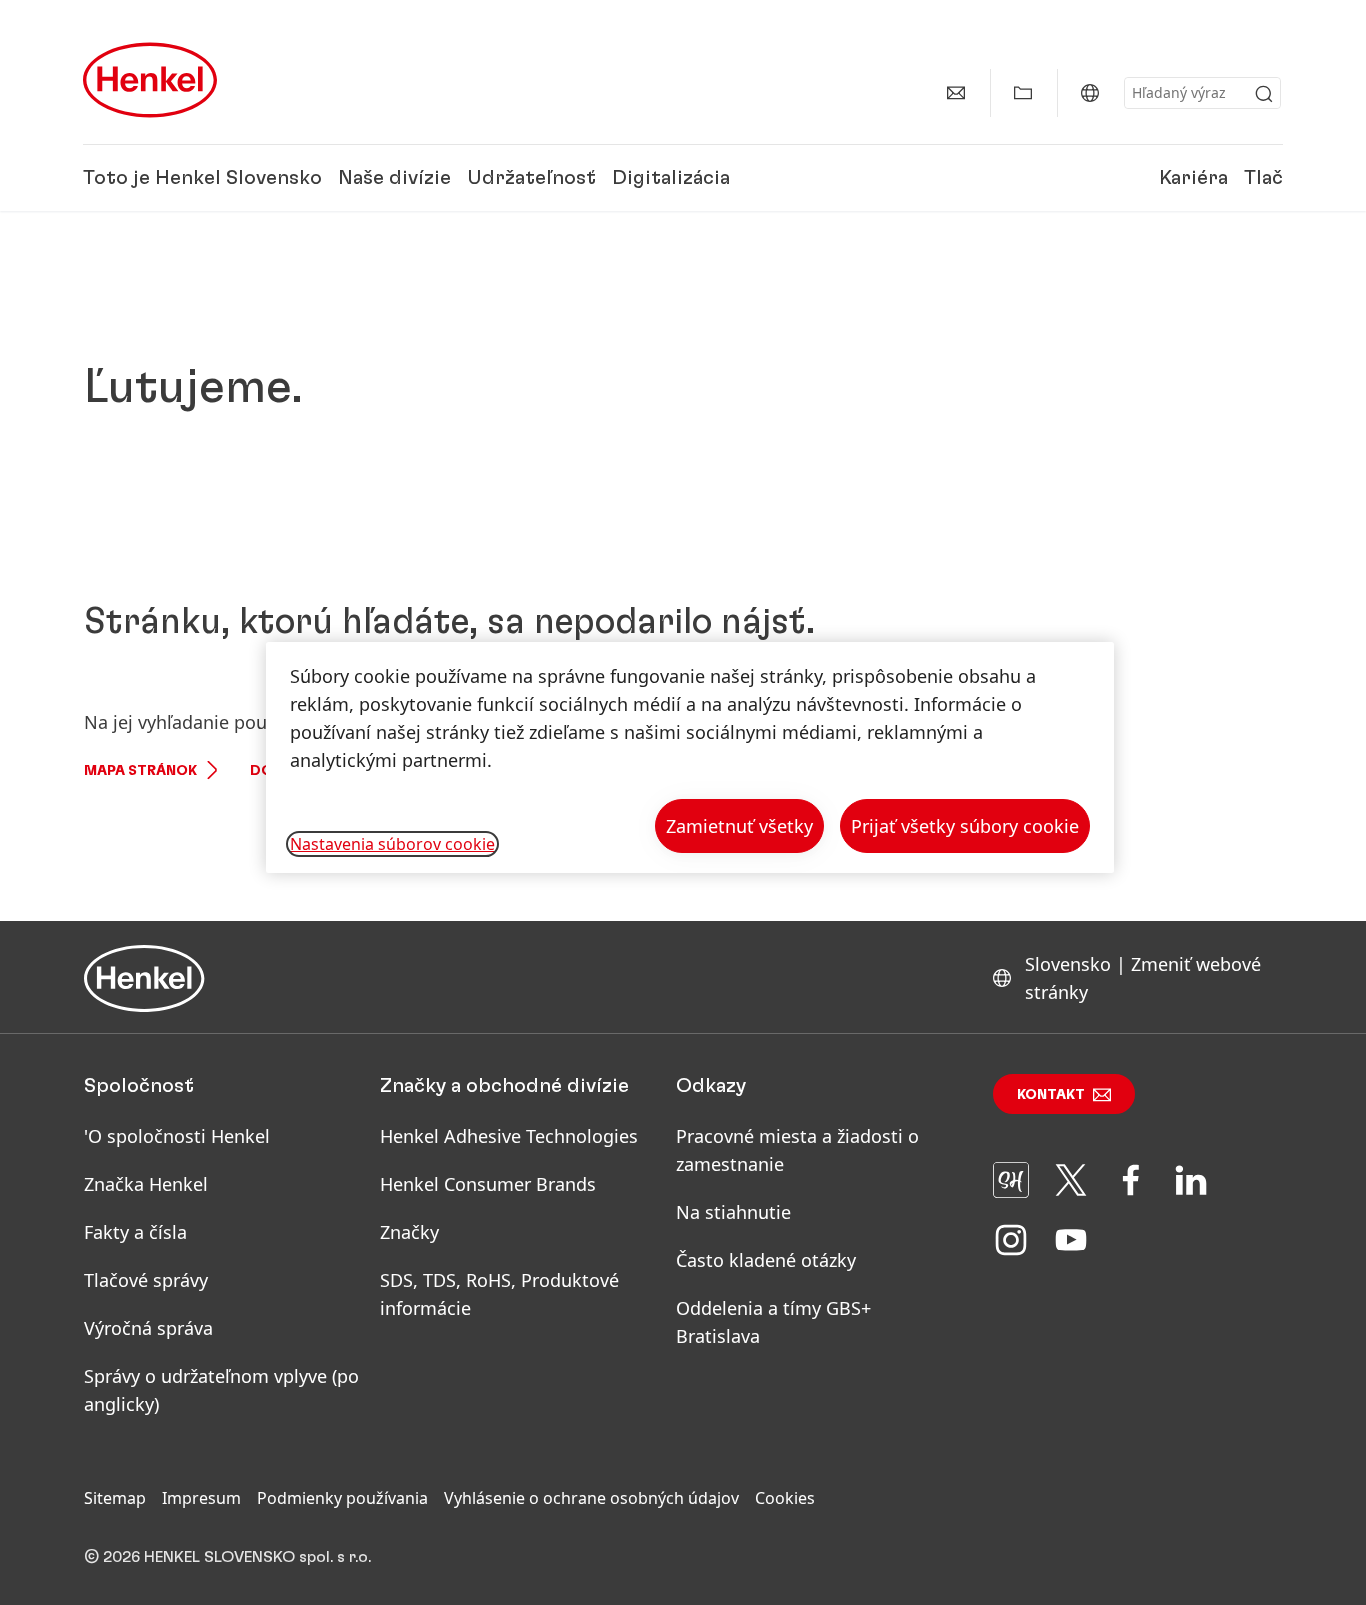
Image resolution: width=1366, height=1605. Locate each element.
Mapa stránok (140, 771)
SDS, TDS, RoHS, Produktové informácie (499, 1294)
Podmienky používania (342, 1498)
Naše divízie (394, 178)
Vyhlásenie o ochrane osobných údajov (591, 1498)
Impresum (201, 1498)
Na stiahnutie (733, 1212)
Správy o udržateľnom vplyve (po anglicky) (221, 1390)
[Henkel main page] (150, 80)
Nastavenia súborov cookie (392, 844)
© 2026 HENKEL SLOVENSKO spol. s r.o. (227, 1557)
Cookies (785, 1498)
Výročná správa (148, 1328)
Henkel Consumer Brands (488, 1184)
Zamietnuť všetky (739, 826)
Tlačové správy (146, 1280)
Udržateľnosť (531, 178)
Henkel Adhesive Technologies (509, 1136)
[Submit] (1264, 94)
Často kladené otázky (766, 1260)
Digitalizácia (671, 178)
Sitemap (115, 1498)
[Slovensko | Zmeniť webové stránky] (1090, 93)
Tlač (1263, 178)
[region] (690, 757)
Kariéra (1193, 178)
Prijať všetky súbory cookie (965, 826)
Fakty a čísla (135, 1232)
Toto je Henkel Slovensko (202, 178)
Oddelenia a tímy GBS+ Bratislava (773, 1322)
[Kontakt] (956, 93)
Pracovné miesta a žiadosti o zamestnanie (797, 1150)
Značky (409, 1232)
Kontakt (1051, 1095)
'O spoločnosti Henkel (177, 1136)
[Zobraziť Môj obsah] (1023, 93)
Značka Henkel (146, 1184)
